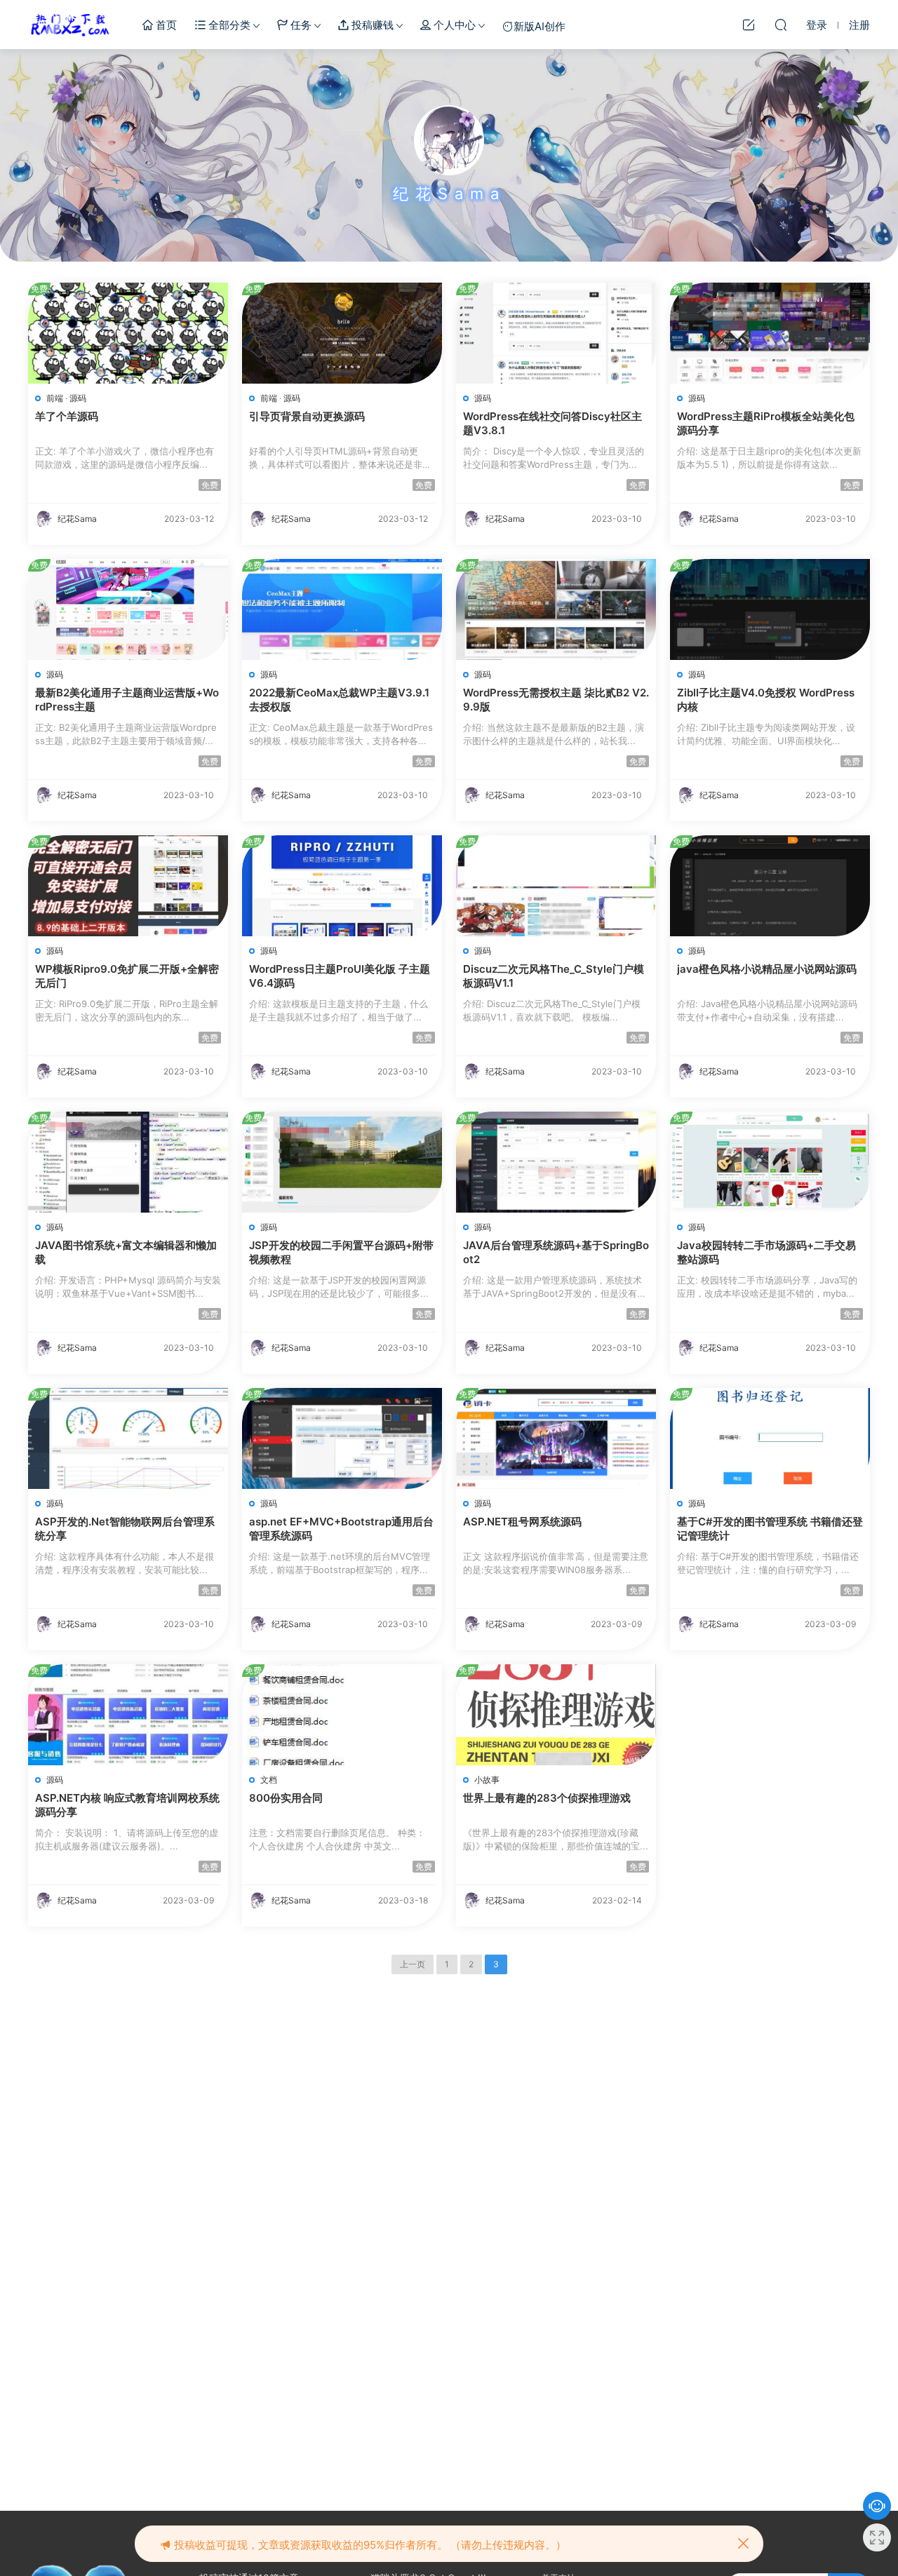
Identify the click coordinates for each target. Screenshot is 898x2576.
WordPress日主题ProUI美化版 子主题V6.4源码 (340, 976)
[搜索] (781, 25)
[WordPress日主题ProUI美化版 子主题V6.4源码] (342, 886)
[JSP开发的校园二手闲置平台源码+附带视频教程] (342, 1162)
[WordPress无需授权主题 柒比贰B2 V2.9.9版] (556, 609)
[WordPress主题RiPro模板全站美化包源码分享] (770, 333)
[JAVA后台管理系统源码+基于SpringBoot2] (556, 1162)
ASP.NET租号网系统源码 (522, 1522)
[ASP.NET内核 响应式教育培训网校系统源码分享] (128, 1715)
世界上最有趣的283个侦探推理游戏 (547, 1798)
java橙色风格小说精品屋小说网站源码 (767, 969)
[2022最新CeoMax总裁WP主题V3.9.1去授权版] (342, 609)
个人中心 (453, 25)
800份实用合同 (286, 1798)
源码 (78, 398)
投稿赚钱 (371, 25)
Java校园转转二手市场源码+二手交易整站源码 (766, 1252)
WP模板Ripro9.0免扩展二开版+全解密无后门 (127, 976)
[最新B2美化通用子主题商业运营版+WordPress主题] (128, 609)
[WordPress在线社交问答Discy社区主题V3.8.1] (556, 333)
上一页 (413, 1964)
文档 (269, 1780)
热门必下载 (70, 25)
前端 (55, 398)
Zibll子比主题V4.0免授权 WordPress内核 (766, 700)
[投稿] (749, 25)
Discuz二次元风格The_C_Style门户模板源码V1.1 (554, 976)
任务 (300, 25)
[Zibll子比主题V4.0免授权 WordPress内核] (770, 609)
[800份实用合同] (342, 1715)
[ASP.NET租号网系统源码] (556, 1438)
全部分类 (228, 25)
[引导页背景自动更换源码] (342, 333)
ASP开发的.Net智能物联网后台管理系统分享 (125, 1529)
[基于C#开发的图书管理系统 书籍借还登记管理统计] (770, 1438)
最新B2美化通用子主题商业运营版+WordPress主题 (127, 700)
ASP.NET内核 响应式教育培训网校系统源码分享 (127, 1805)
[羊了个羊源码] (128, 333)
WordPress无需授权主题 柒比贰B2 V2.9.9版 (556, 700)
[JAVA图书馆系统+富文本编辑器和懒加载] (128, 1162)
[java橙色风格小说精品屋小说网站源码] (770, 886)
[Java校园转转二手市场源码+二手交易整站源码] (770, 1162)
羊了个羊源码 (67, 416)
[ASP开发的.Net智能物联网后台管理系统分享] (128, 1438)
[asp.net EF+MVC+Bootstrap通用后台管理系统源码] (342, 1438)
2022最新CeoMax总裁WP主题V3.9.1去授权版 (339, 700)
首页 (165, 25)
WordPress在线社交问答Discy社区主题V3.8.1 (552, 423)
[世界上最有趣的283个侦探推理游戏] (556, 1715)
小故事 (487, 1780)
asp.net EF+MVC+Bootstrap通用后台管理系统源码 (341, 1529)
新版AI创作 (540, 26)
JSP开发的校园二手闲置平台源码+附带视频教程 (341, 1252)
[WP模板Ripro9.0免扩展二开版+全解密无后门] (128, 886)
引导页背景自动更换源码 (307, 416)
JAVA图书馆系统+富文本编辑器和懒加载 (126, 1252)
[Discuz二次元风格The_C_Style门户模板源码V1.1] (556, 886)
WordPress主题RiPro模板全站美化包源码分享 (766, 423)
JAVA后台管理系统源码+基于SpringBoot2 (556, 1252)
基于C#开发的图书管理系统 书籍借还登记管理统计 (770, 1529)
